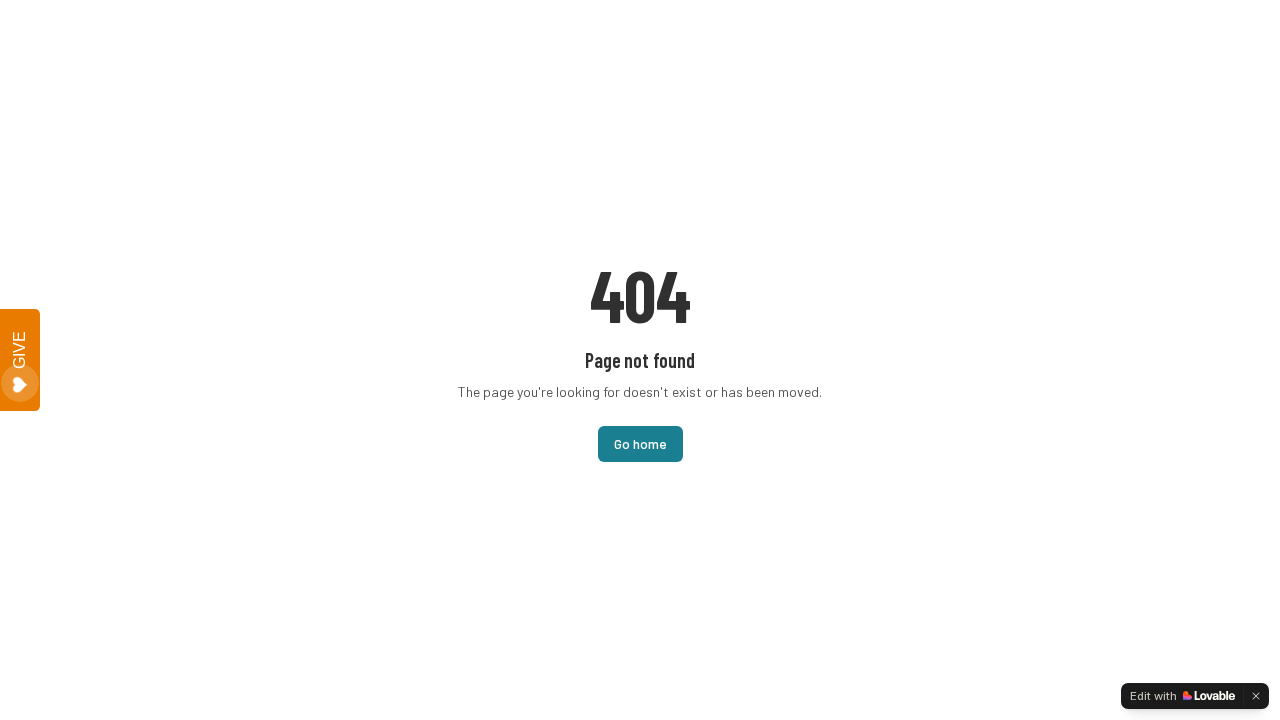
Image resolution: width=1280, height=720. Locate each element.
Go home (640, 443)
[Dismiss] (1256, 696)
